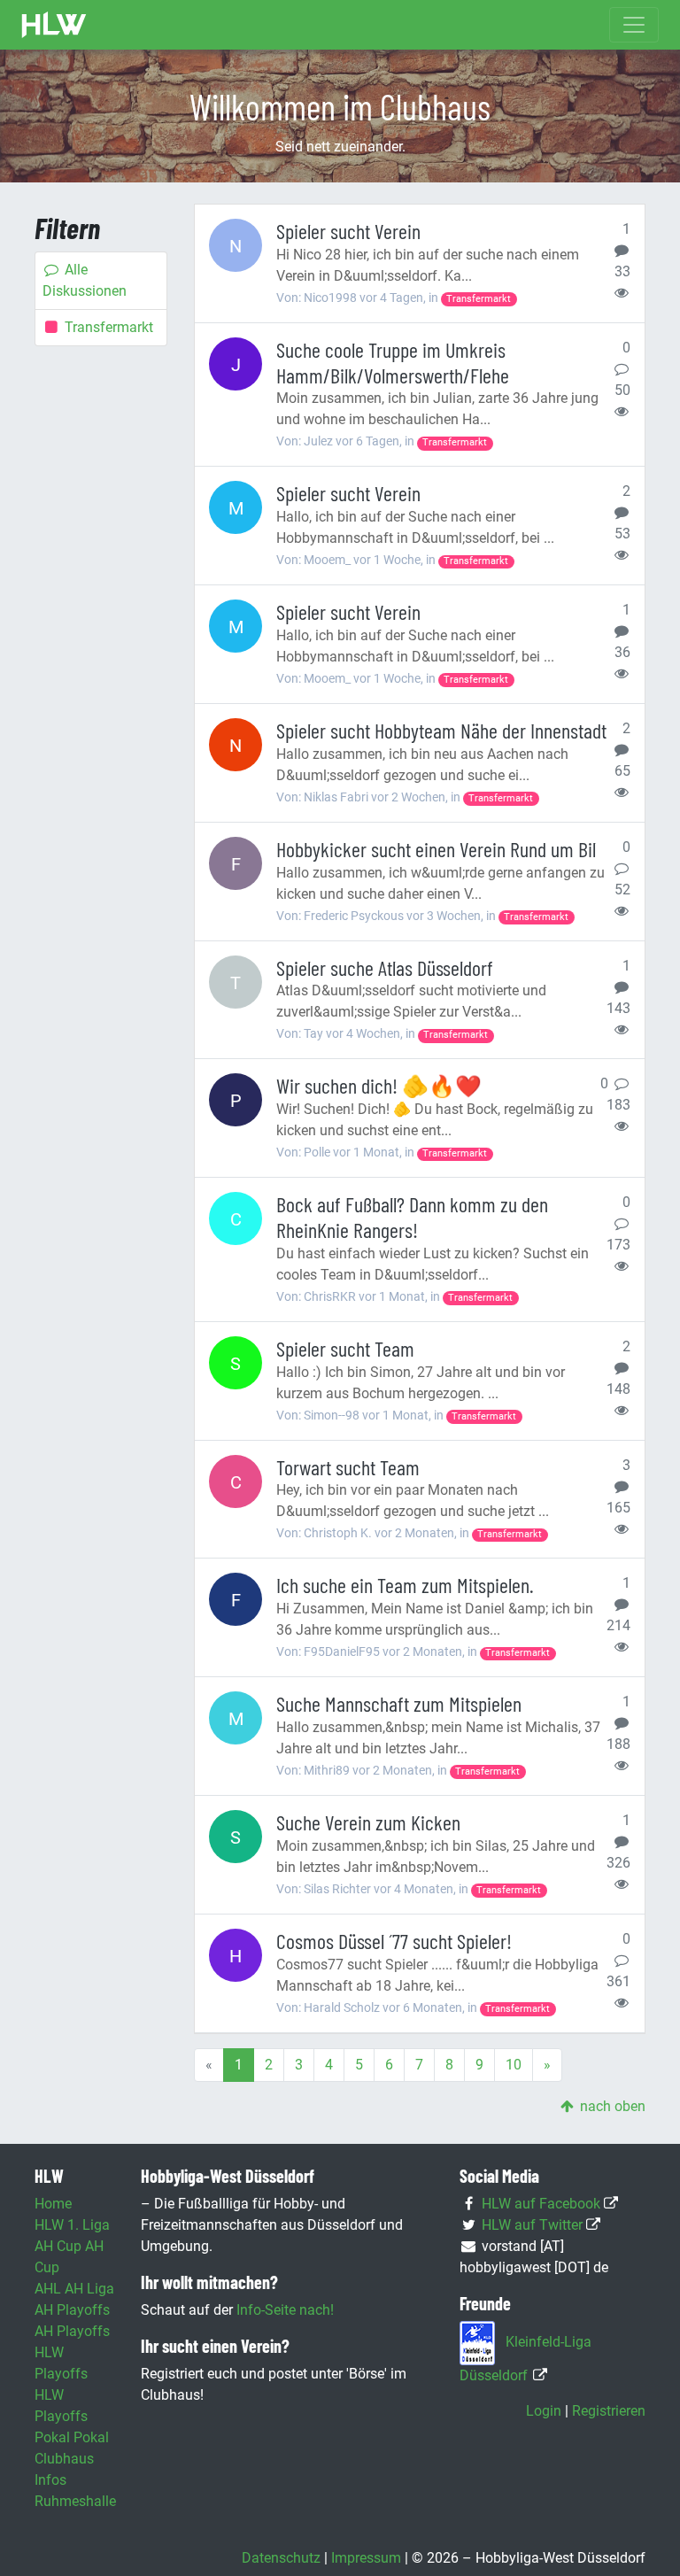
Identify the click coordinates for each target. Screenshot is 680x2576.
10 (514, 2065)
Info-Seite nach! (285, 2310)
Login (544, 2411)
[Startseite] (54, 25)
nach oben (611, 2106)
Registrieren (609, 2411)
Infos (50, 2480)
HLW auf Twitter (532, 2225)
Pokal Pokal (72, 2437)
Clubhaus (64, 2459)
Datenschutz (281, 2558)
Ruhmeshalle (75, 2501)
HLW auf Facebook (541, 2204)
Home (53, 2204)
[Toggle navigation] (634, 25)
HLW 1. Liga (72, 2225)
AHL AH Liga (74, 2289)
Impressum (366, 2558)
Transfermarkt (109, 327)
